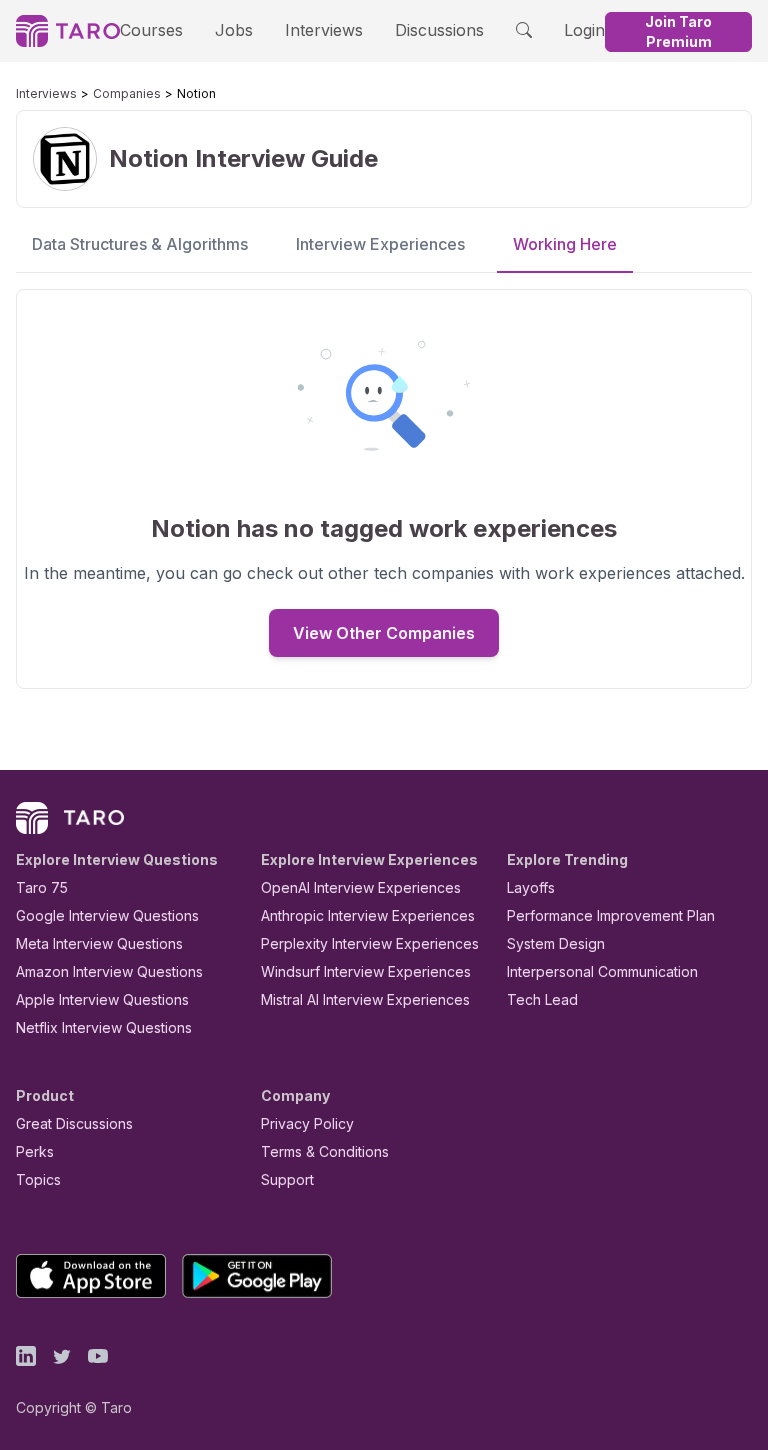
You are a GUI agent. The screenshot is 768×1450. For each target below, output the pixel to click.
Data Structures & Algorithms (140, 244)
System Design (556, 943)
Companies (127, 93)
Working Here (565, 244)
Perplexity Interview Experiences (370, 943)
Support (287, 1179)
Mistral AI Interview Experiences (365, 999)
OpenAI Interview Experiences (361, 887)
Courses (151, 30)
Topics (38, 1179)
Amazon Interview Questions (109, 971)
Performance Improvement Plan (611, 915)
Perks (35, 1151)
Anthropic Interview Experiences (368, 915)
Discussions (439, 30)
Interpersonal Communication (602, 971)
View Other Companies (384, 633)
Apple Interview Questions (102, 999)
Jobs (234, 30)
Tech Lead (542, 999)
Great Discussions (74, 1123)
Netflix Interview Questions (104, 1027)
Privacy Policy (307, 1123)
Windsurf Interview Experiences (366, 971)
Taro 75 (42, 887)
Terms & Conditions (325, 1151)
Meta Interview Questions (99, 943)
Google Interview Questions (107, 915)
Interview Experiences (380, 244)
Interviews (324, 30)
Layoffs (531, 887)
